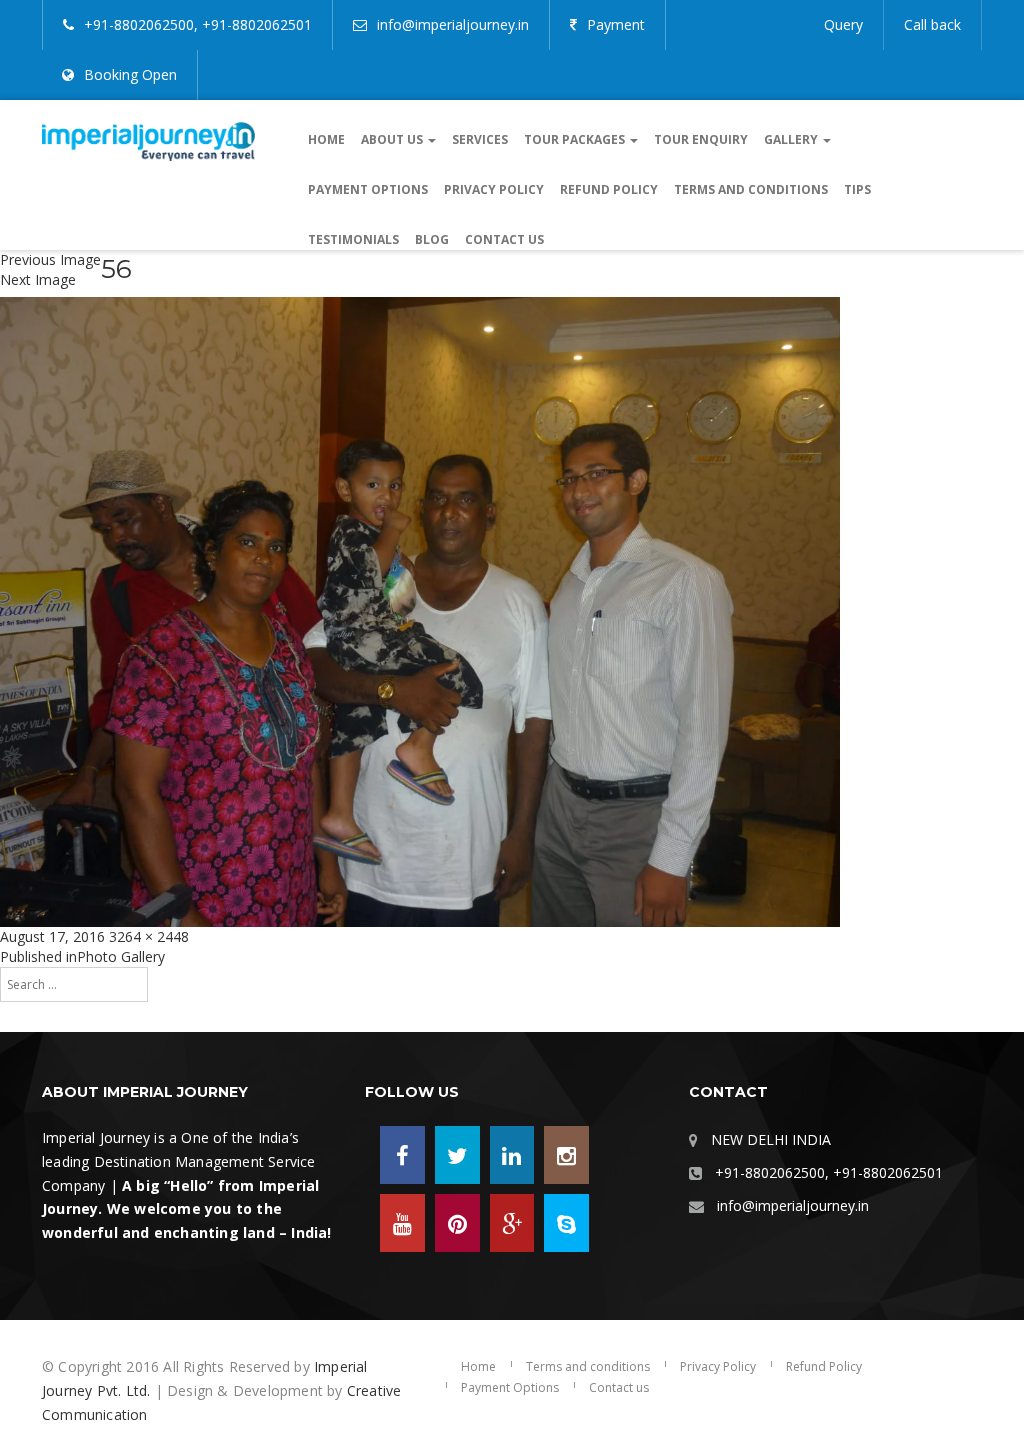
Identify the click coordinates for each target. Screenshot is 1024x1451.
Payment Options (368, 189)
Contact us (504, 239)
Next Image (38, 279)
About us (393, 139)
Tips (857, 189)
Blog (432, 239)
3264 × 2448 (149, 936)
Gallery (792, 139)
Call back (932, 24)
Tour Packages (576, 139)
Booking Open (130, 74)
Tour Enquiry (701, 139)
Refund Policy (609, 189)
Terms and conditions (751, 189)
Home (326, 139)
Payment (616, 24)
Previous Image (50, 259)
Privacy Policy (494, 189)
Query (843, 24)
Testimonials (353, 239)
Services (480, 139)
